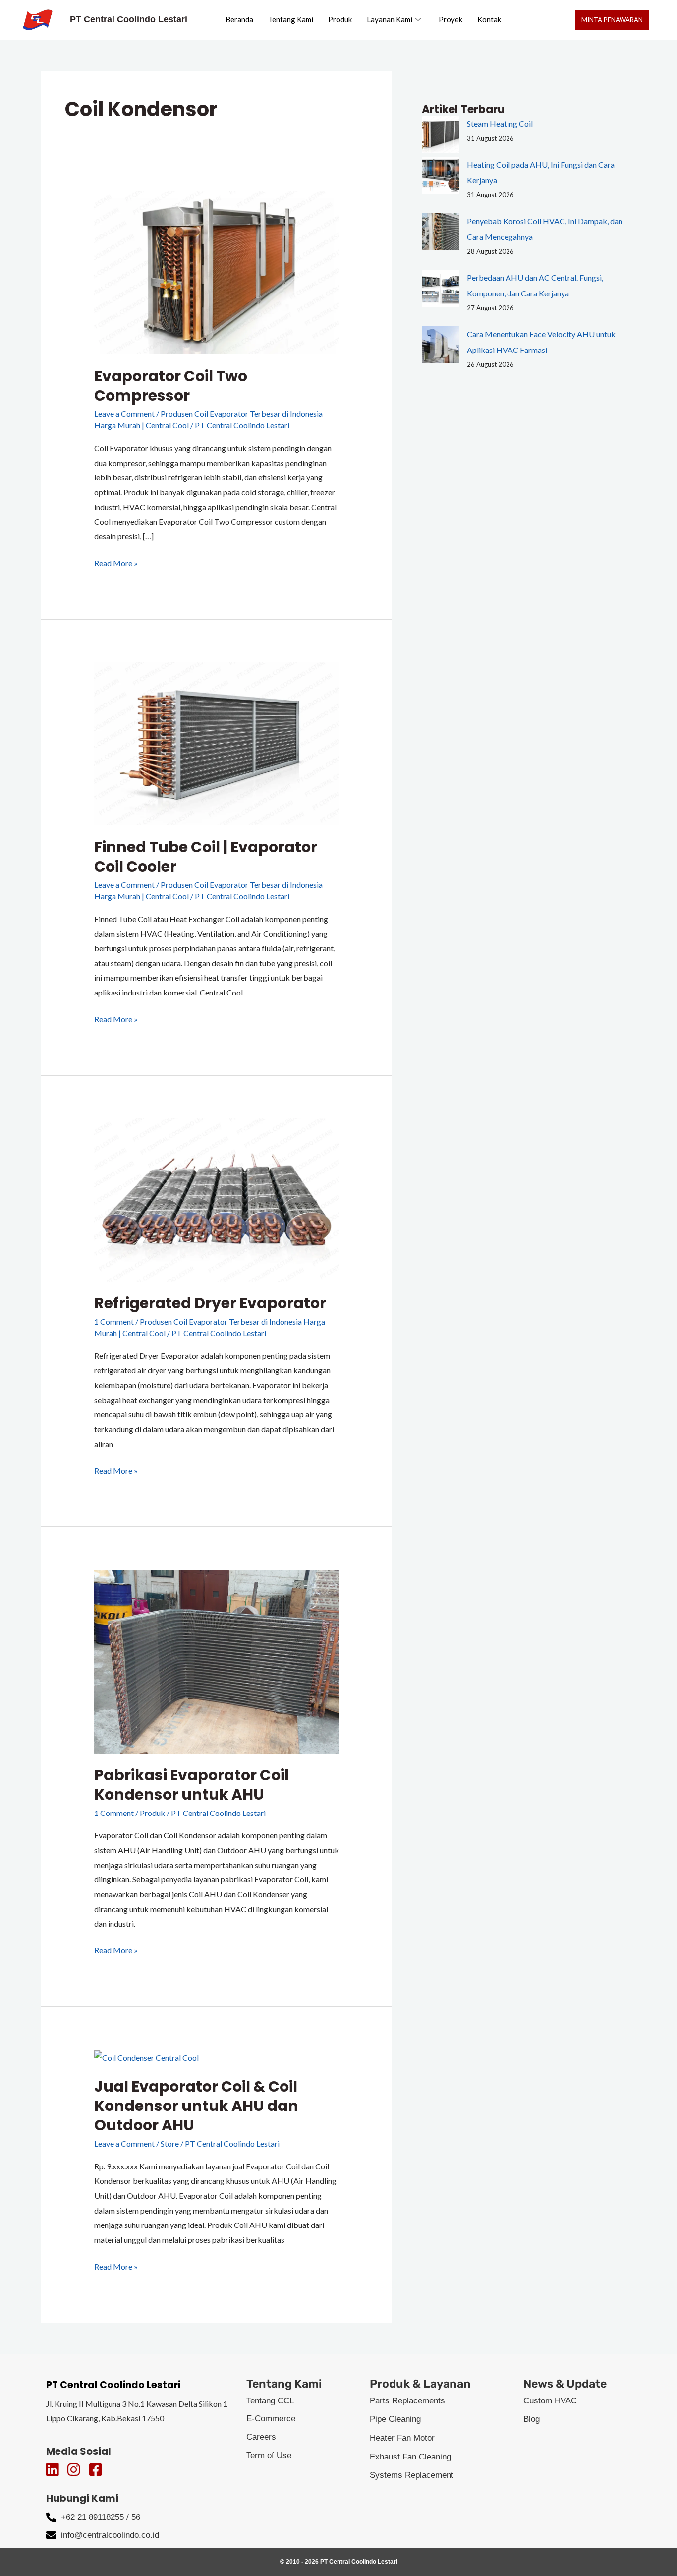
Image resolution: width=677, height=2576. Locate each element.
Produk (340, 19)
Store (170, 2143)
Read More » (116, 562)
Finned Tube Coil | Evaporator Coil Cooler (206, 857)
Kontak (489, 19)
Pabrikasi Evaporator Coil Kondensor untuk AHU (192, 1785)
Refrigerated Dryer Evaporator (210, 1303)
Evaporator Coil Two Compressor (171, 386)
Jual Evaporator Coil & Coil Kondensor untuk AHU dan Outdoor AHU (196, 2106)
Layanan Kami (390, 19)
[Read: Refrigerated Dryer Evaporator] (217, 1199)
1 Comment (114, 1321)
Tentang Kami (291, 19)
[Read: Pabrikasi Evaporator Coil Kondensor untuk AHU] (217, 1660)
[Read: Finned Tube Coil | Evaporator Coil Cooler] (217, 742)
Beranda (239, 19)
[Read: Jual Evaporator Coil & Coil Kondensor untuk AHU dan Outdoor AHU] (146, 2056)
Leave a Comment (124, 414)
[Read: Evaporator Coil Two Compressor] (217, 271)
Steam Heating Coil (500, 124)
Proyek (451, 19)
